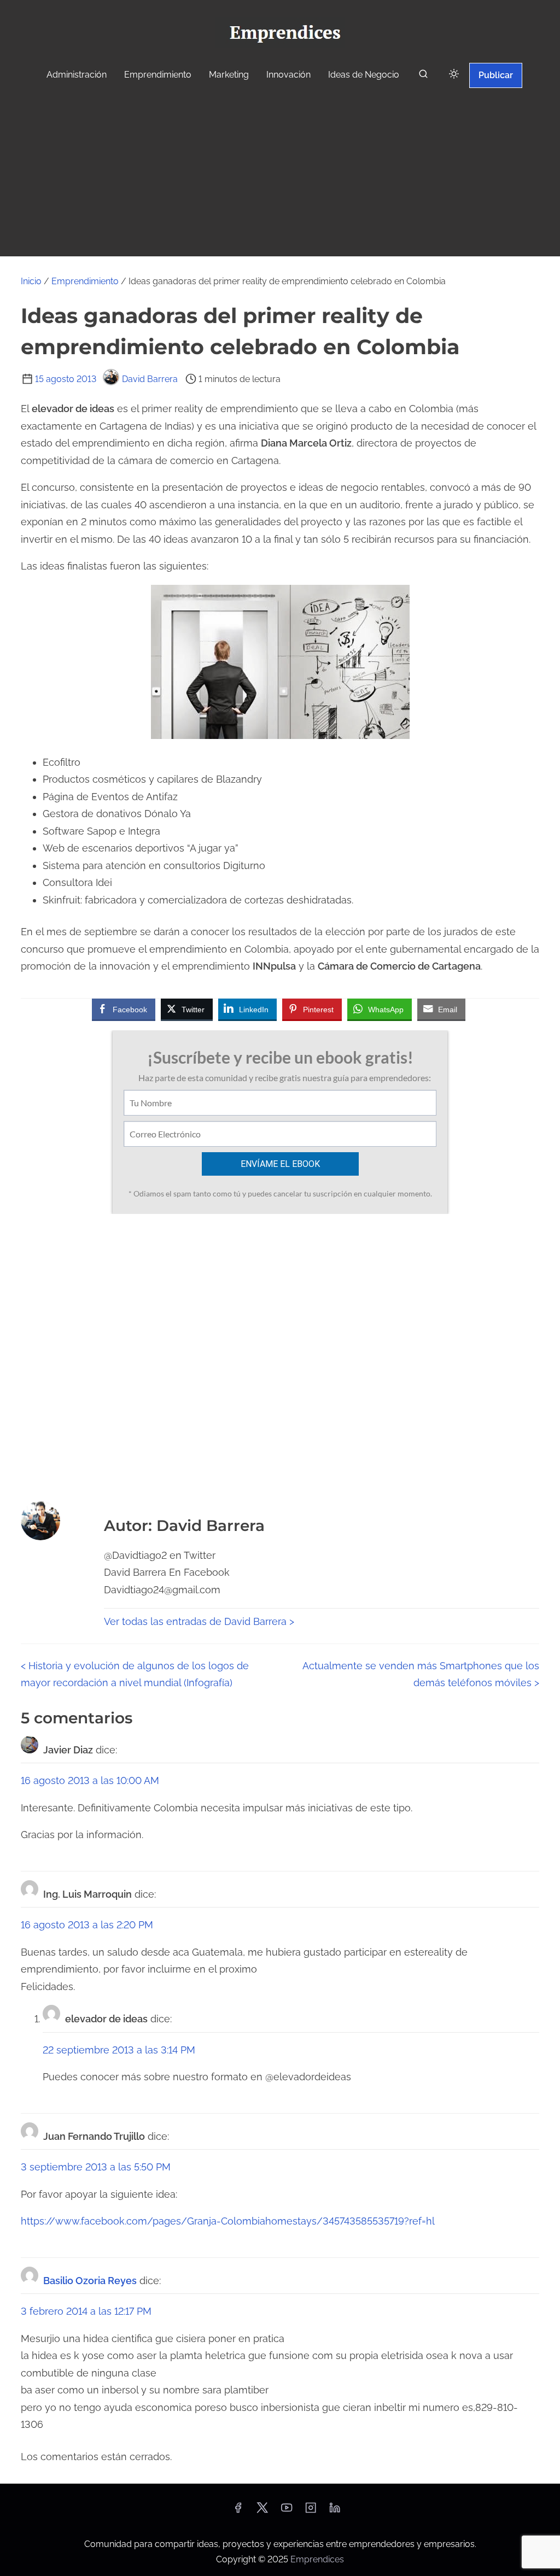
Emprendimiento (85, 281)
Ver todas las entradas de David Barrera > (199, 1621)
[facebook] (238, 2511)
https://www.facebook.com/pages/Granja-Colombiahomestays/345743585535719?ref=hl (228, 2221)
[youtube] (287, 2511)
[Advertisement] (280, 174)
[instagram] (311, 2511)
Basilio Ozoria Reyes (90, 2281)
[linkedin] (335, 2511)
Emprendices (317, 2559)
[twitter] (262, 2511)
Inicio (31, 281)
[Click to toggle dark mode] (454, 75)
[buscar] (423, 76)
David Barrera (150, 379)
